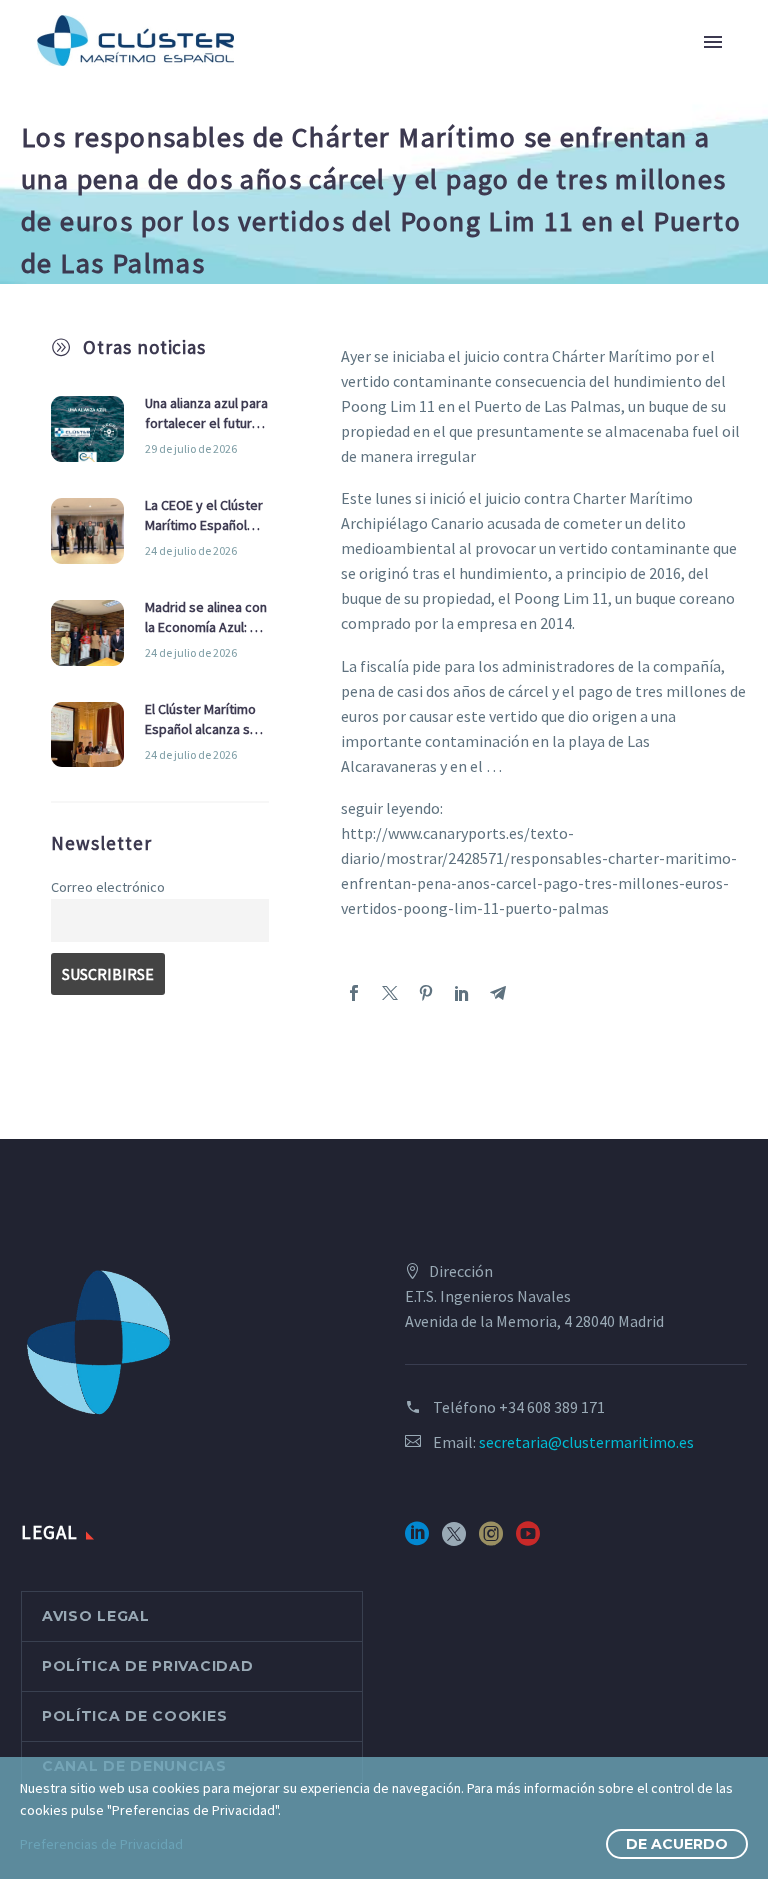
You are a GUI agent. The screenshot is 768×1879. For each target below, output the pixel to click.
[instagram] (491, 1540)
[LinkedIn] (462, 993)
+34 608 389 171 (552, 1407)
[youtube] (528, 1540)
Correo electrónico (108, 887)
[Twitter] (390, 993)
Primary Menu (713, 42)
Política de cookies (134, 1716)
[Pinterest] (426, 993)
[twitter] (454, 1540)
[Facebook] (354, 993)
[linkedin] (417, 1540)
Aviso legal (96, 1616)
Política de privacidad (147, 1666)
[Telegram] (498, 993)
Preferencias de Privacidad (101, 1844)
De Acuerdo (677, 1844)
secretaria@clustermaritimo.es (586, 1442)
